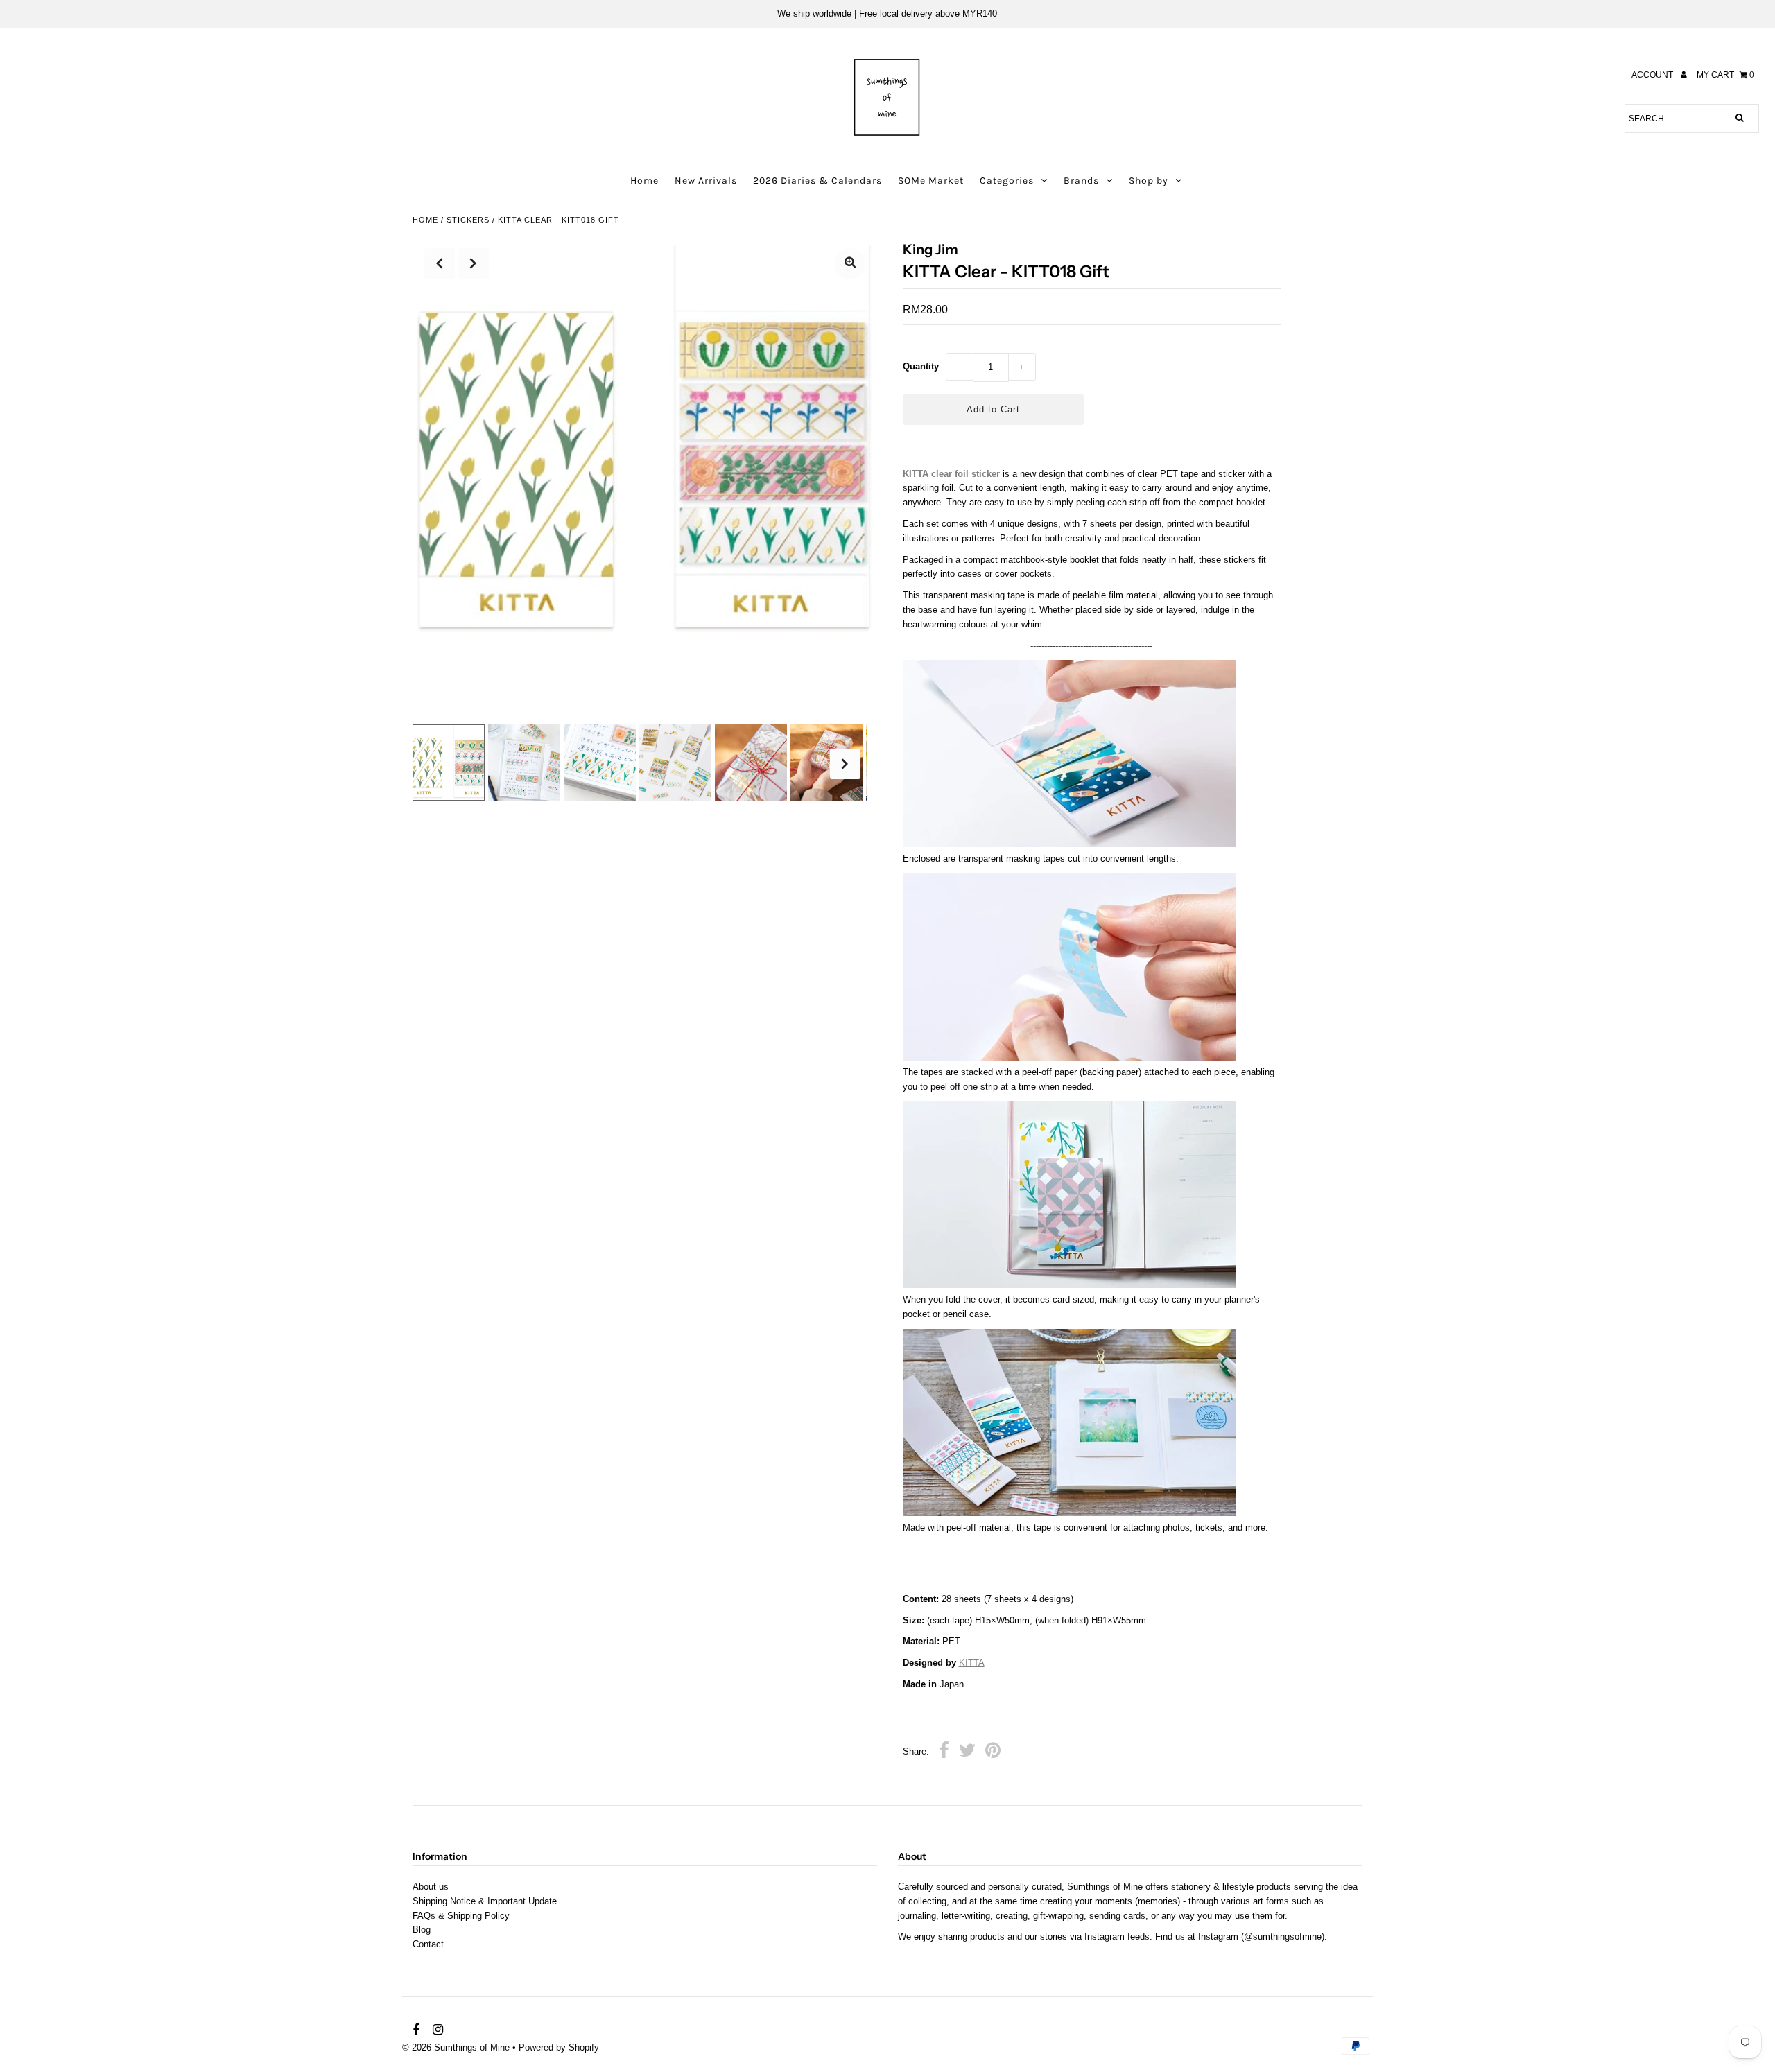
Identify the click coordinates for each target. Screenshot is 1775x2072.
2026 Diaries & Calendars (817, 181)
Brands (1081, 181)
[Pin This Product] (993, 1752)
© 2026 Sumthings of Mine (456, 2047)
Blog (422, 1930)
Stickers (468, 220)
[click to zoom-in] (850, 264)
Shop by (1149, 181)
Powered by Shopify (559, 2047)
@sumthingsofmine (1283, 1936)
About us (431, 1887)
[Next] (474, 263)
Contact (428, 1944)
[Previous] (440, 263)
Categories (1007, 181)
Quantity (921, 366)
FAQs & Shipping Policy (461, 1916)
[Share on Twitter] (967, 1752)
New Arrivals (706, 181)
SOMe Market (931, 181)
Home (644, 181)
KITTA (916, 474)
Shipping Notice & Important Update (485, 1901)
